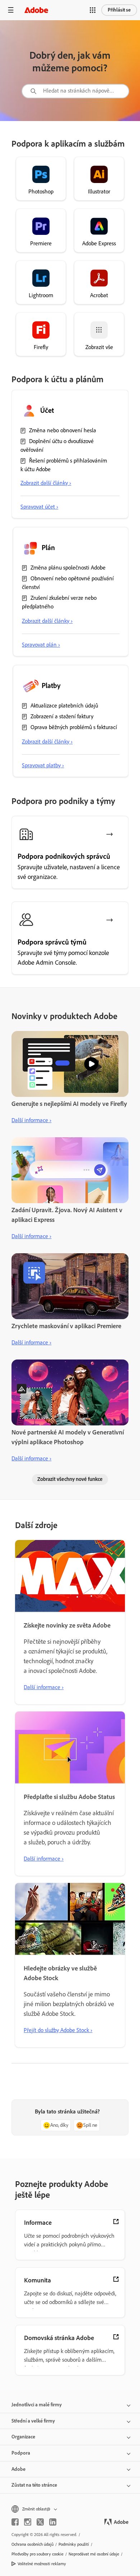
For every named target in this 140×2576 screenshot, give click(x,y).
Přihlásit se (119, 10)
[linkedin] (53, 2522)
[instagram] (28, 2522)
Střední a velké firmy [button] (33, 2421)
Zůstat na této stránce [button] (34, 2485)
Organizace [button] (23, 2437)
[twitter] (40, 2522)
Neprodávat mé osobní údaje (94, 2554)
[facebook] (15, 2522)
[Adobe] (36, 10)
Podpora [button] (21, 2453)
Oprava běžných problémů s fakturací (74, 727)
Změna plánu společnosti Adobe (68, 568)
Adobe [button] (18, 2469)
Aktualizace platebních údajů (64, 706)
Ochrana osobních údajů (32, 2544)
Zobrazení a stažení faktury (62, 716)
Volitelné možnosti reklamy (42, 2564)
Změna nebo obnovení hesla (63, 430)
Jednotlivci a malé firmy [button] (37, 2405)
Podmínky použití (74, 2544)
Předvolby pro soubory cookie (38, 2554)
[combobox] (75, 91)
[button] (93, 10)
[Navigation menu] (11, 10)
